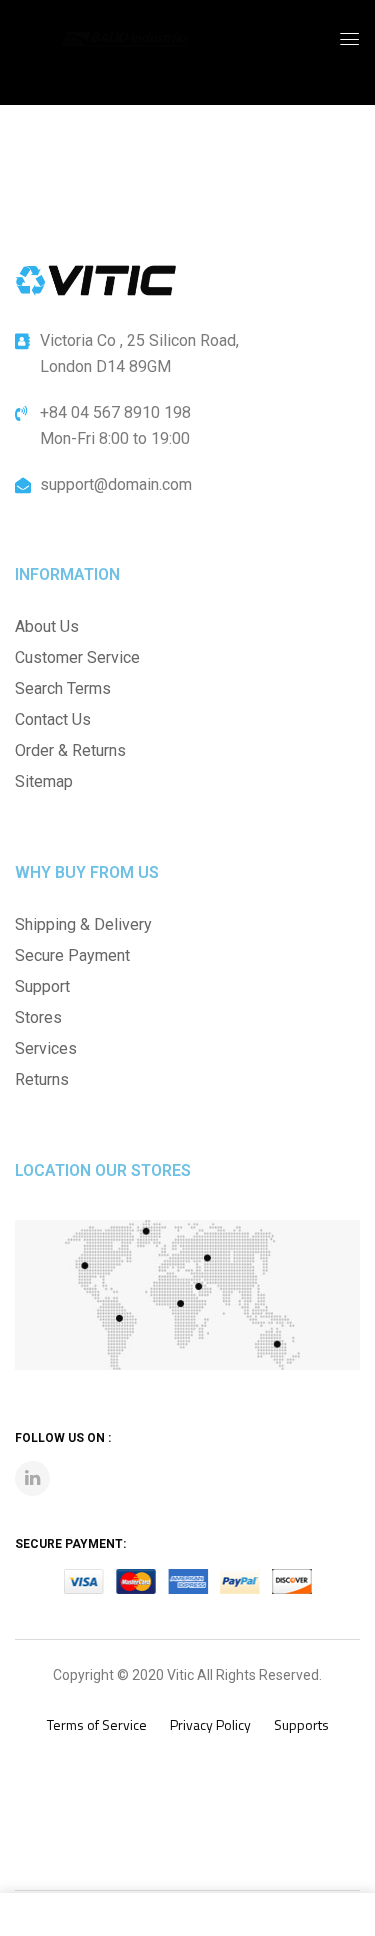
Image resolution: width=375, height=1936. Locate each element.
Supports (301, 1724)
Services (46, 1048)
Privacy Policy (210, 1724)
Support (42, 986)
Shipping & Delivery (83, 924)
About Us (47, 626)
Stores (38, 1017)
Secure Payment (72, 955)
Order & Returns (70, 750)
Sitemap (44, 781)
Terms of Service (97, 1724)
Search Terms (63, 688)
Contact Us (53, 719)
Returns (42, 1079)
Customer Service (77, 657)
